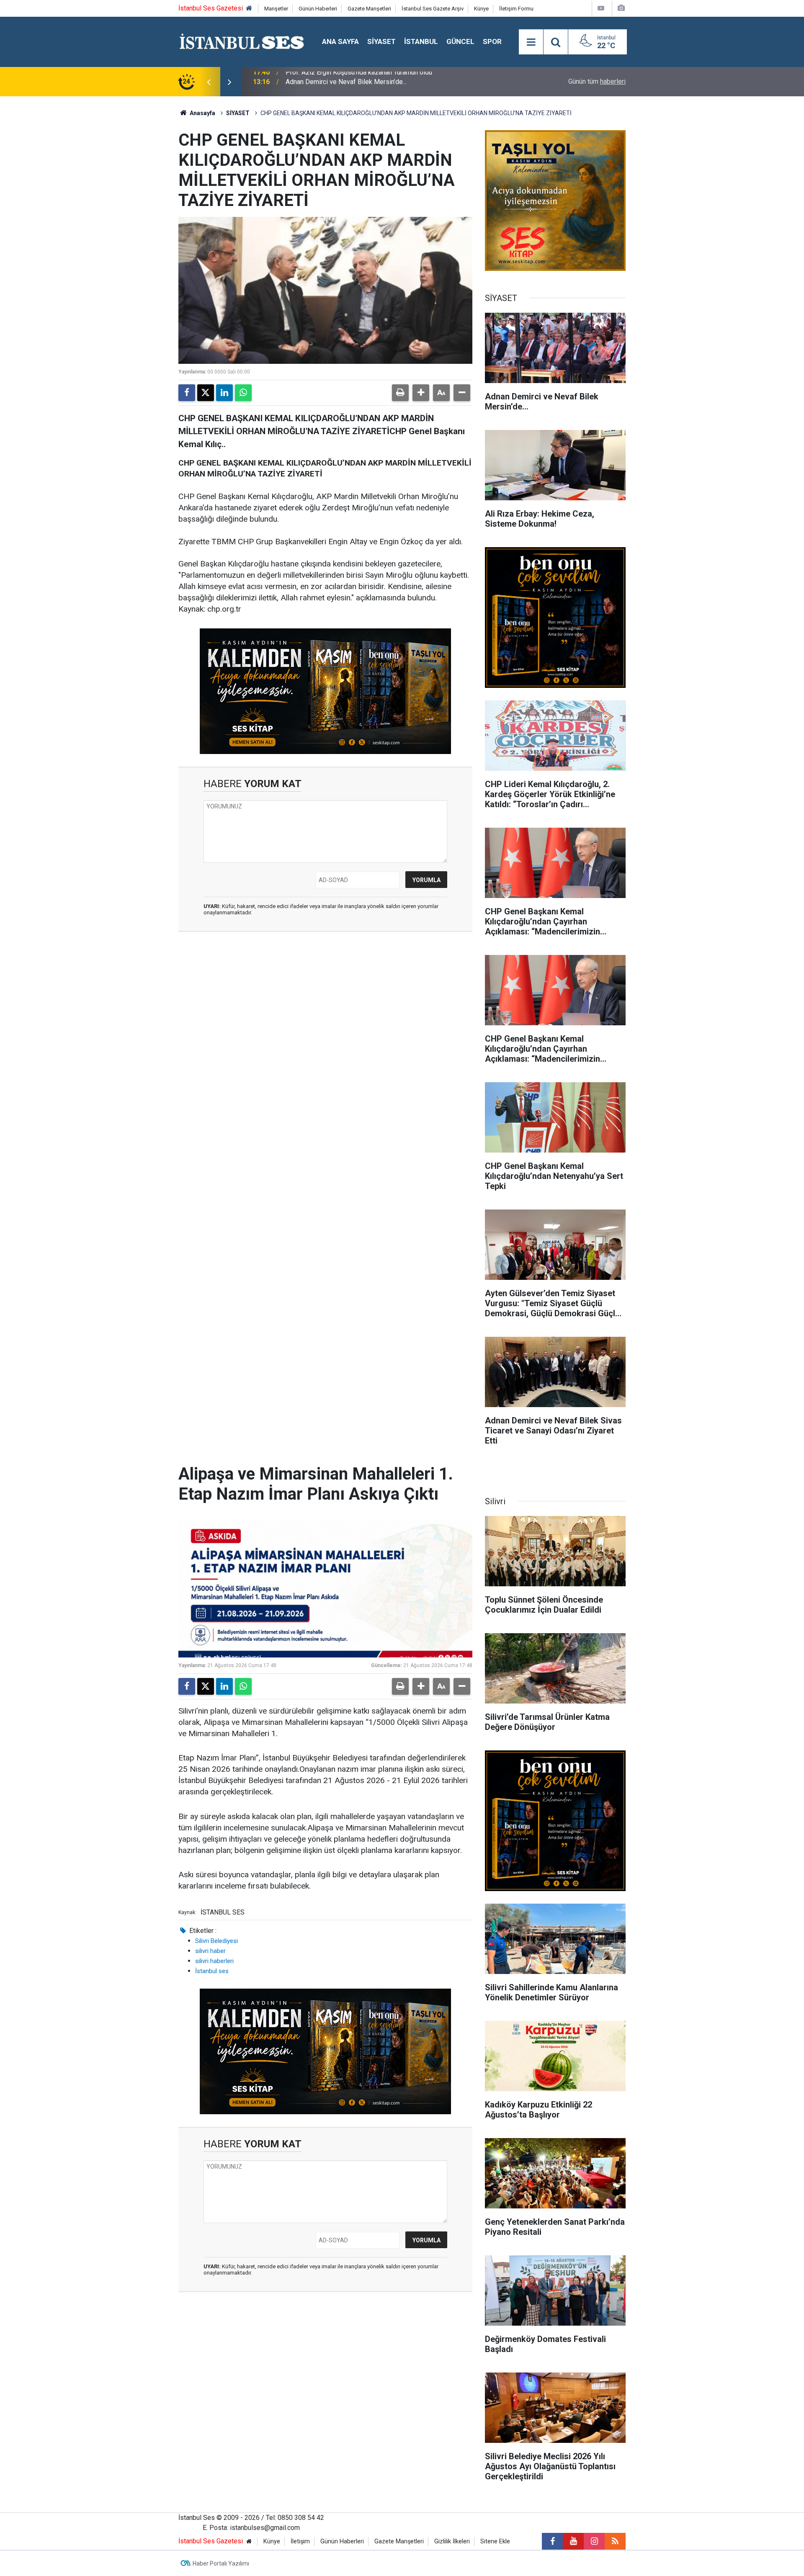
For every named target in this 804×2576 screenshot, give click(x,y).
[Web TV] (601, 8)
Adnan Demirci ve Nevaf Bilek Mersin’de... (346, 81)
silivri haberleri (214, 1961)
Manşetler (276, 9)
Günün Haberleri (318, 9)
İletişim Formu (516, 9)
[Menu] (531, 42)
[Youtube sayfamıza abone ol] (573, 2541)
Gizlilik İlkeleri (452, 2541)
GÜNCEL (460, 41)
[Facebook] (187, 393)
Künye (481, 9)
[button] (421, 393)
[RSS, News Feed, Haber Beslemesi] (615, 2541)
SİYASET (381, 41)
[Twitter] (206, 393)
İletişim (300, 2541)
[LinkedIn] (224, 393)
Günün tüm (597, 81)
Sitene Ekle (495, 2541)
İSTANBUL (421, 41)
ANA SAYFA (340, 41)
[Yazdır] (400, 393)
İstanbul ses (212, 1971)
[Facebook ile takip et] (552, 2541)
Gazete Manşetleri (369, 9)
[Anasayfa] (249, 9)
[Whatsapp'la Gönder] (243, 393)
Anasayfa (202, 113)
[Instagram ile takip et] (594, 2541)
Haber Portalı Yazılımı (221, 2563)
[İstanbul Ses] (242, 41)
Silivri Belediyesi (216, 1941)
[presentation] (209, 82)
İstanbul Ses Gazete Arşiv (433, 9)
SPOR (492, 41)
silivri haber (210, 1951)
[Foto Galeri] (621, 8)
